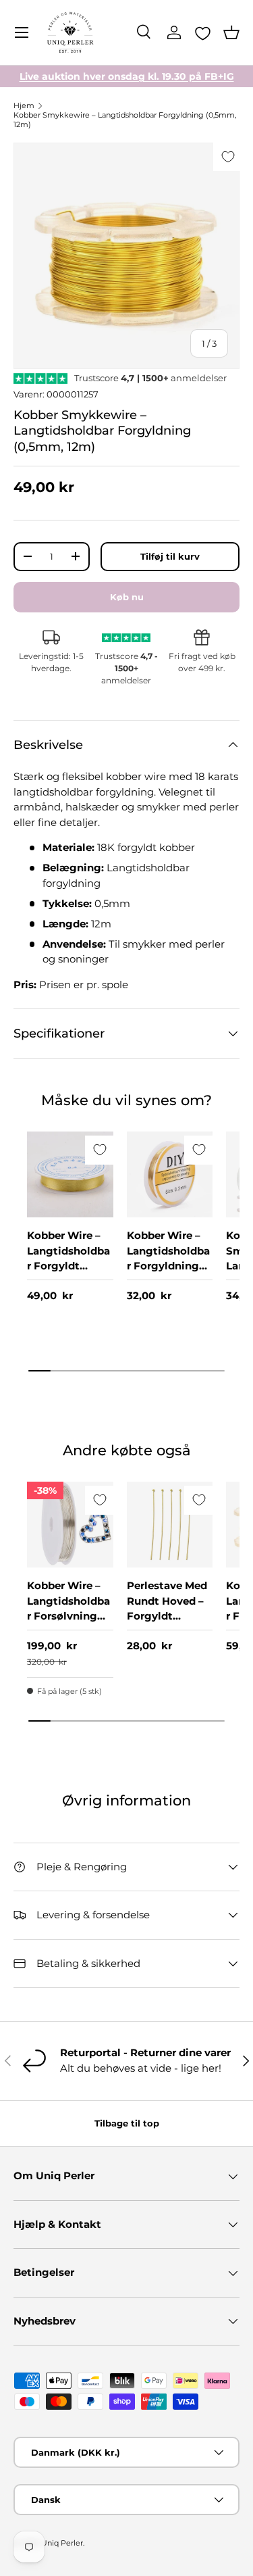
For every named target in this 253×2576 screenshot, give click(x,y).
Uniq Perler (62, 2543)
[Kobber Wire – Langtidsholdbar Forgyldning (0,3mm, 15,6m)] (170, 1175)
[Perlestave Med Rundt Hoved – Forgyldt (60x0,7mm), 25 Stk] (170, 1525)
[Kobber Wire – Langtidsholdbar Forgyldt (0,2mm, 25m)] (70, 1175)
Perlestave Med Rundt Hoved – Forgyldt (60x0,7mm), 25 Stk (167, 1616)
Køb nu (127, 597)
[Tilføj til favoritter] (228, 156)
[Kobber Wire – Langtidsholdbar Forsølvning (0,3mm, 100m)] (70, 1525)
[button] (231, 32)
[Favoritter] (203, 33)
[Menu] (22, 32)
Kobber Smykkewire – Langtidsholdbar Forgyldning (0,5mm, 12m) (125, 120)
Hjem (24, 105)
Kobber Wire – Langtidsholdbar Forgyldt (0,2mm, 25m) (68, 1258)
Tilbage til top (127, 2123)
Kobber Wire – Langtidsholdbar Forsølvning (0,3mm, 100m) (68, 1608)
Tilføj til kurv (170, 556)
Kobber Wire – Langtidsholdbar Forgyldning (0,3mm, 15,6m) (168, 1258)
